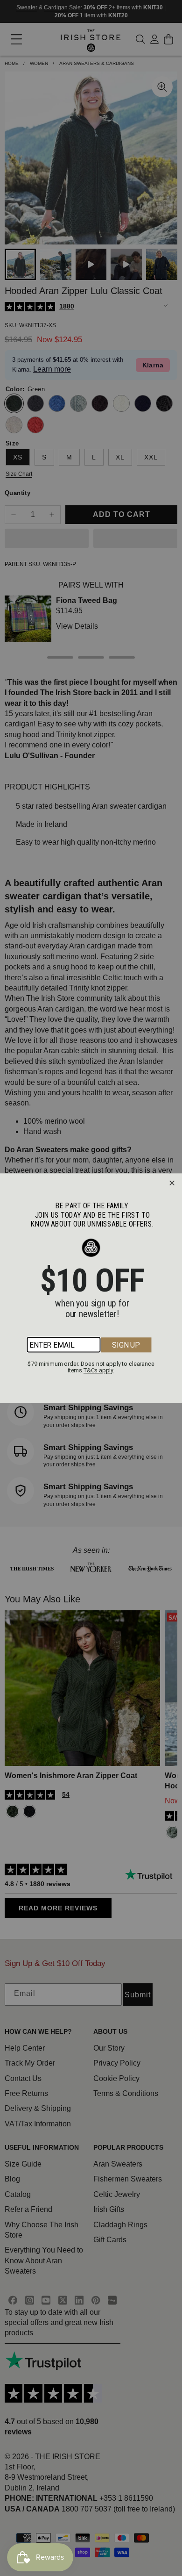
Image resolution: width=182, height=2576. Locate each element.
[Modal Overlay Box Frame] (91, 1288)
